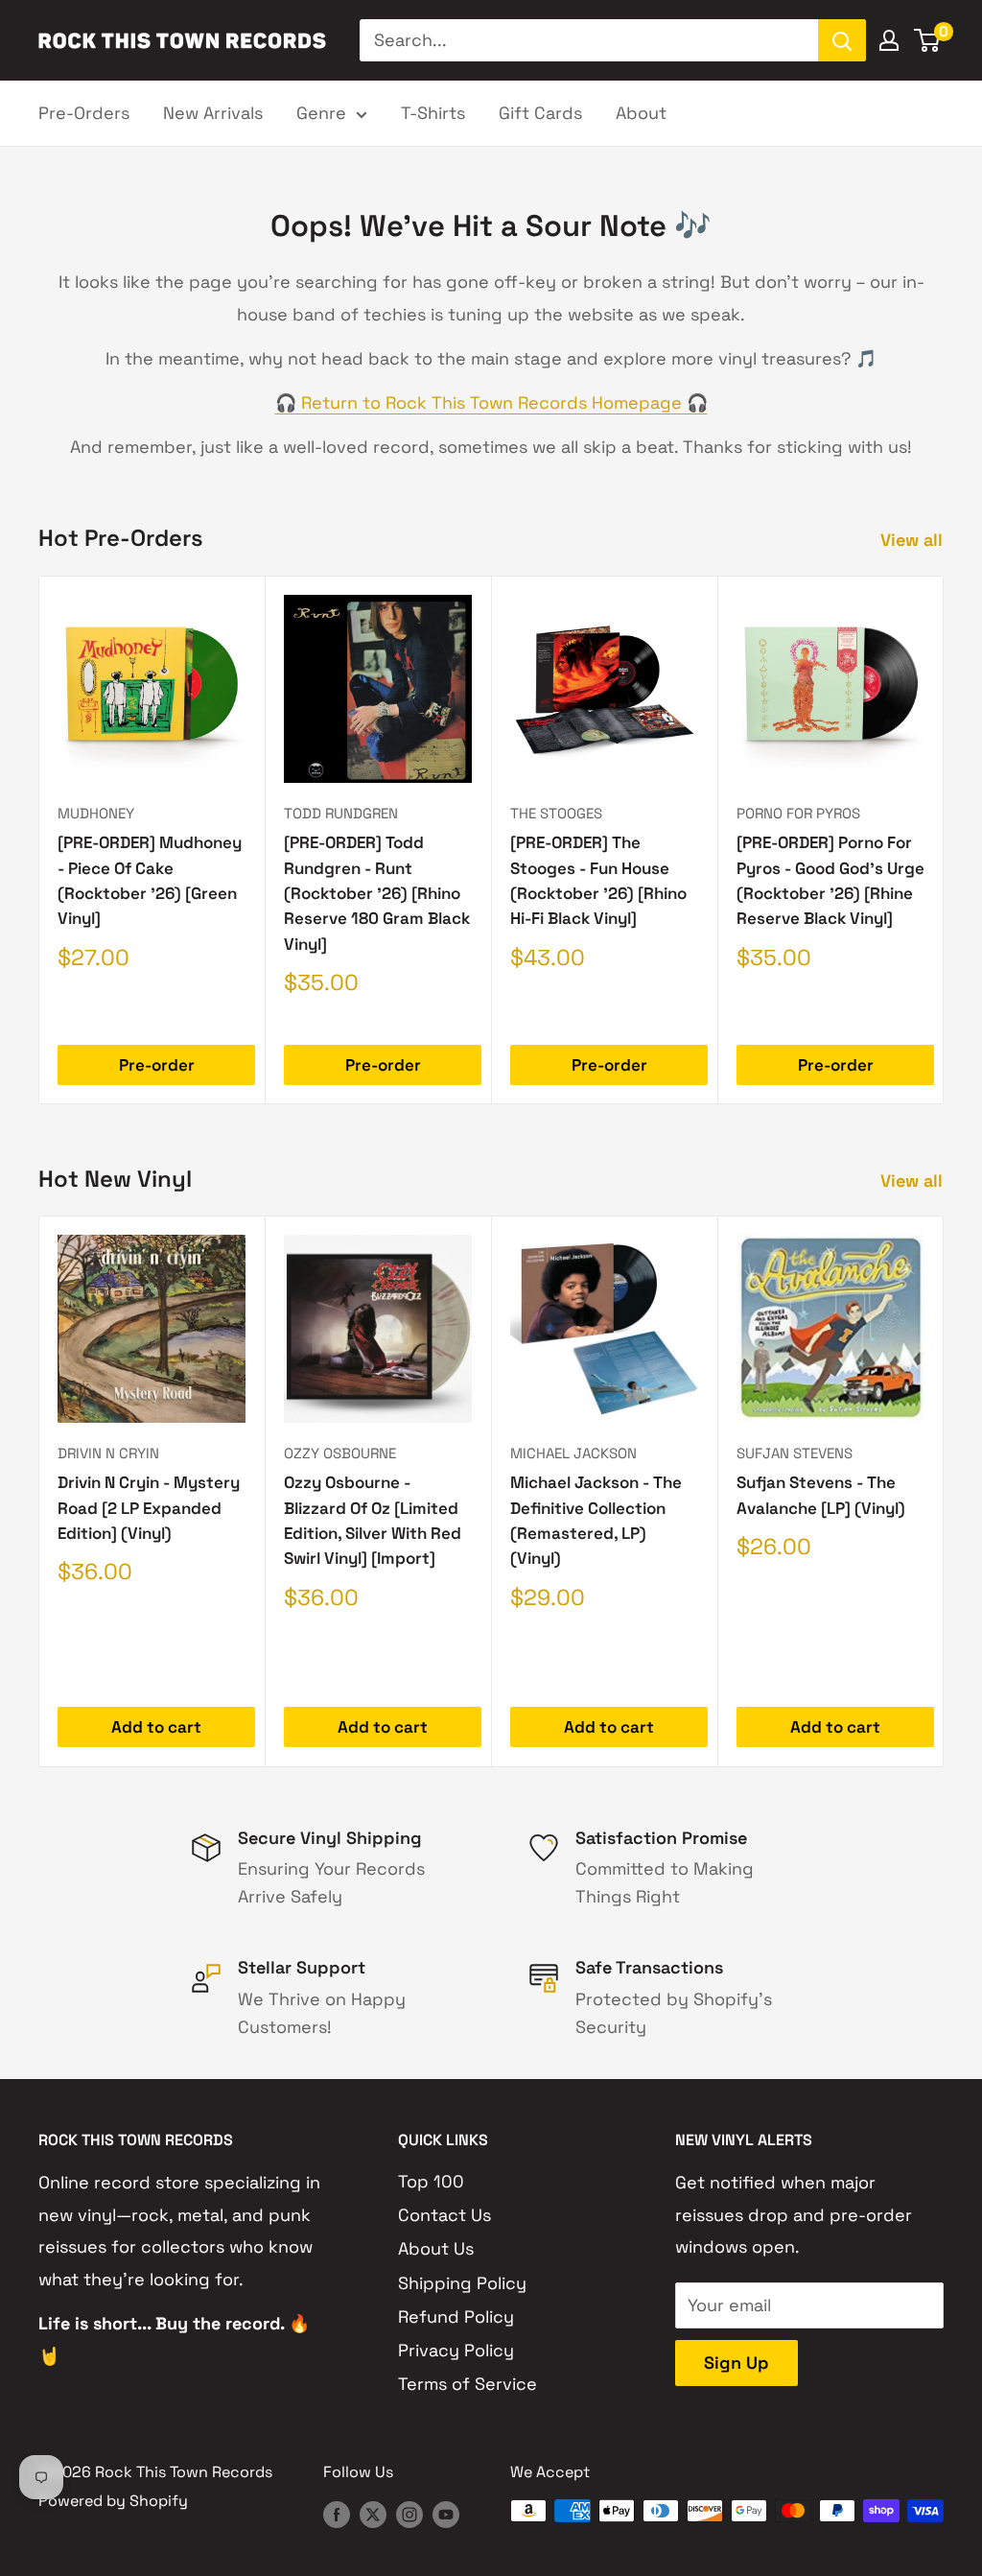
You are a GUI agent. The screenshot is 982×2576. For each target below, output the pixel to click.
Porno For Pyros (798, 813)
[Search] (842, 40)
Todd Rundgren (341, 813)
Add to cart (156, 1728)
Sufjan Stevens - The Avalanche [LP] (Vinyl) (821, 1496)
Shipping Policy (462, 2283)
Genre (321, 113)
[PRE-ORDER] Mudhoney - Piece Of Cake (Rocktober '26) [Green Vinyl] (150, 880)
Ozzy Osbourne (340, 1453)
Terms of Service (468, 2384)
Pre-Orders (84, 113)
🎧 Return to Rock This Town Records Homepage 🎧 (491, 402)
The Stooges (556, 813)
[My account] (889, 40)
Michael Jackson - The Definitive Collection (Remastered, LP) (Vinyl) (596, 1521)
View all (914, 540)
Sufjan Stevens (795, 1453)
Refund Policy (456, 2316)
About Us (436, 2248)
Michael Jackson (573, 1453)
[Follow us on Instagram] (409, 2514)
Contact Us (444, 2215)
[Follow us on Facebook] (337, 2514)
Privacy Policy (456, 2350)
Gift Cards (540, 113)
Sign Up (736, 2363)
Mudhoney (96, 813)
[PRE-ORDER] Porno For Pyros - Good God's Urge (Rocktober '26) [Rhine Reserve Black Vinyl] (830, 880)
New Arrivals (213, 113)
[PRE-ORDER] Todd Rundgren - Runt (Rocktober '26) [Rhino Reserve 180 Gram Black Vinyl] (377, 893)
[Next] (944, 840)
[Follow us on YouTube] (446, 2514)
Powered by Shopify (113, 2501)
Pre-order (157, 1065)
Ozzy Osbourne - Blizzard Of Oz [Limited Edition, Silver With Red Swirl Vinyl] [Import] (373, 1521)
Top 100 (431, 2181)
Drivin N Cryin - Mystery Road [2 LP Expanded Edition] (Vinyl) (149, 1509)
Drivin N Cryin (108, 1453)
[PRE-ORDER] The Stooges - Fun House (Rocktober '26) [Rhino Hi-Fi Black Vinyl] (598, 880)
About (641, 113)
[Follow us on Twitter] (373, 2514)
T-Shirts (433, 113)
